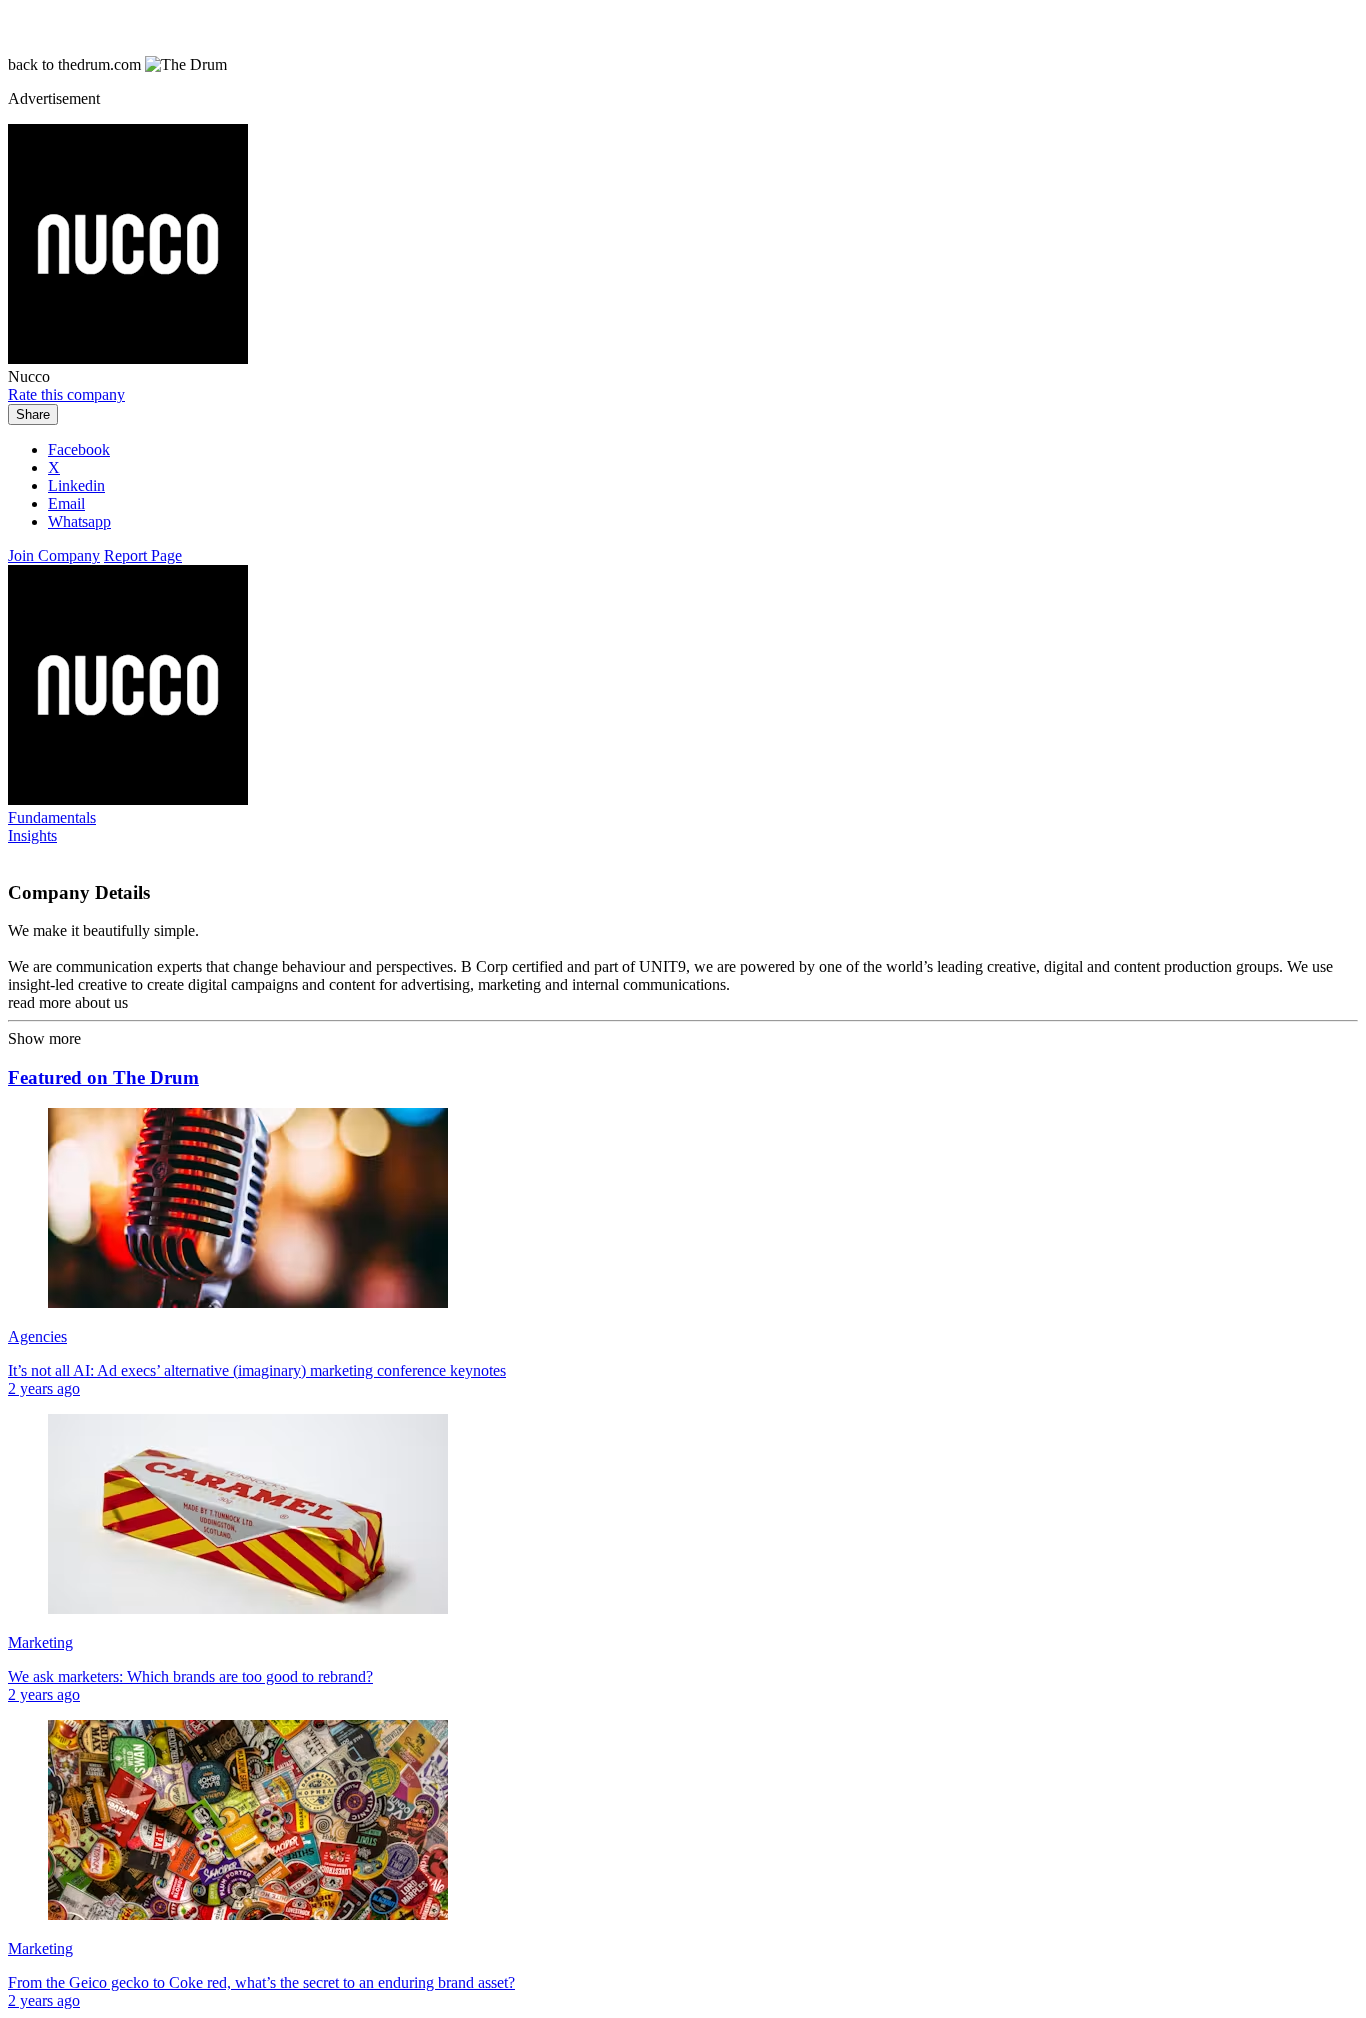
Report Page (143, 555)
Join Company (54, 555)
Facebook (79, 449)
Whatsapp (79, 521)
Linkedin (76, 485)
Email (66, 503)
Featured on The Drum (103, 1077)
